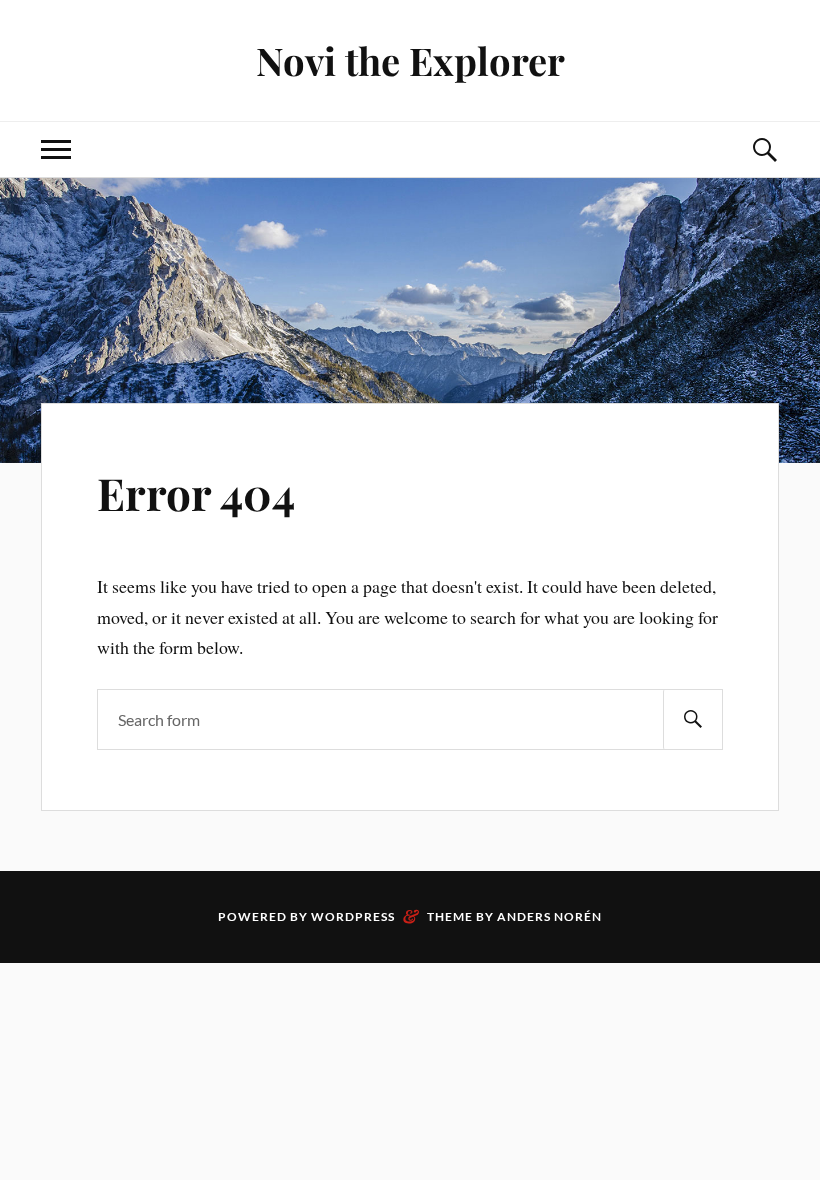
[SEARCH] (693, 719)
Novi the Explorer (410, 60)
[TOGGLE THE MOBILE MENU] (56, 149)
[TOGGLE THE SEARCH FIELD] (764, 149)
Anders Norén (549, 916)
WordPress (353, 916)
